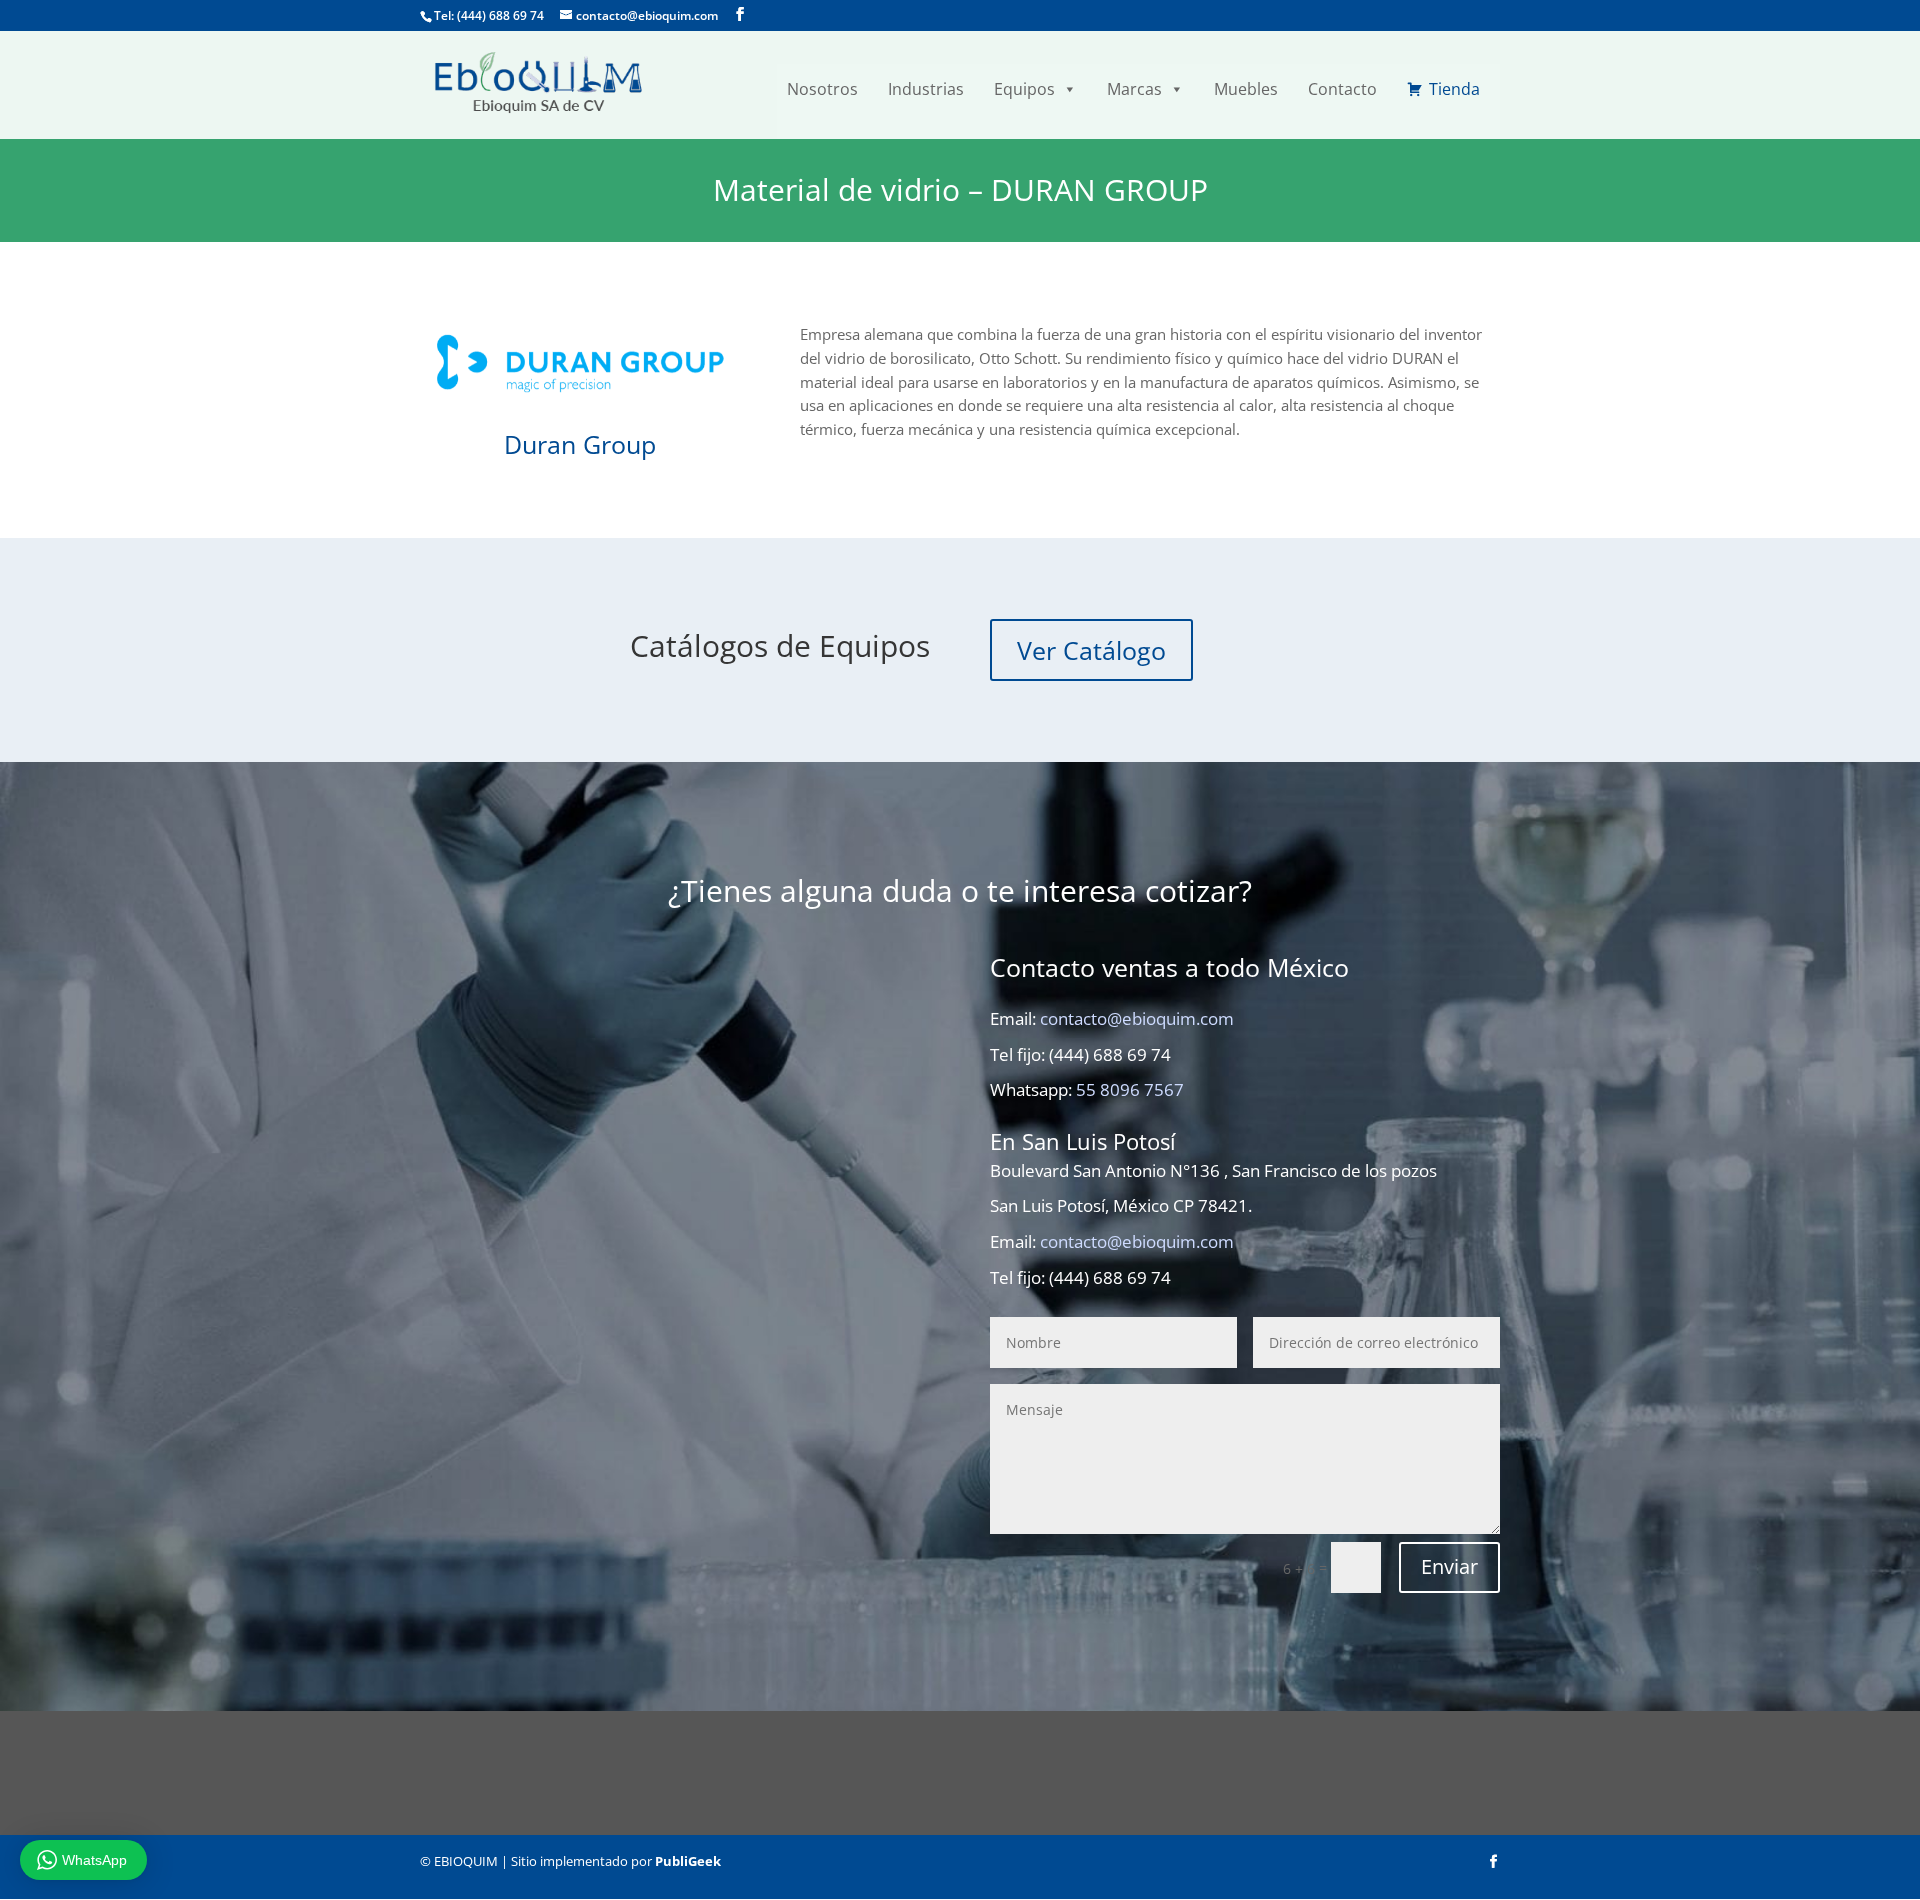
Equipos (1024, 89)
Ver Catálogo (1091, 650)
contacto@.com (1137, 1018)
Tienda (1454, 89)
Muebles (1246, 89)
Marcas (1134, 89)
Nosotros (822, 89)
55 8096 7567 (1130, 1089)
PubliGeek (688, 1861)
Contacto (1342, 89)
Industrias (926, 89)
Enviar (1449, 1566)
